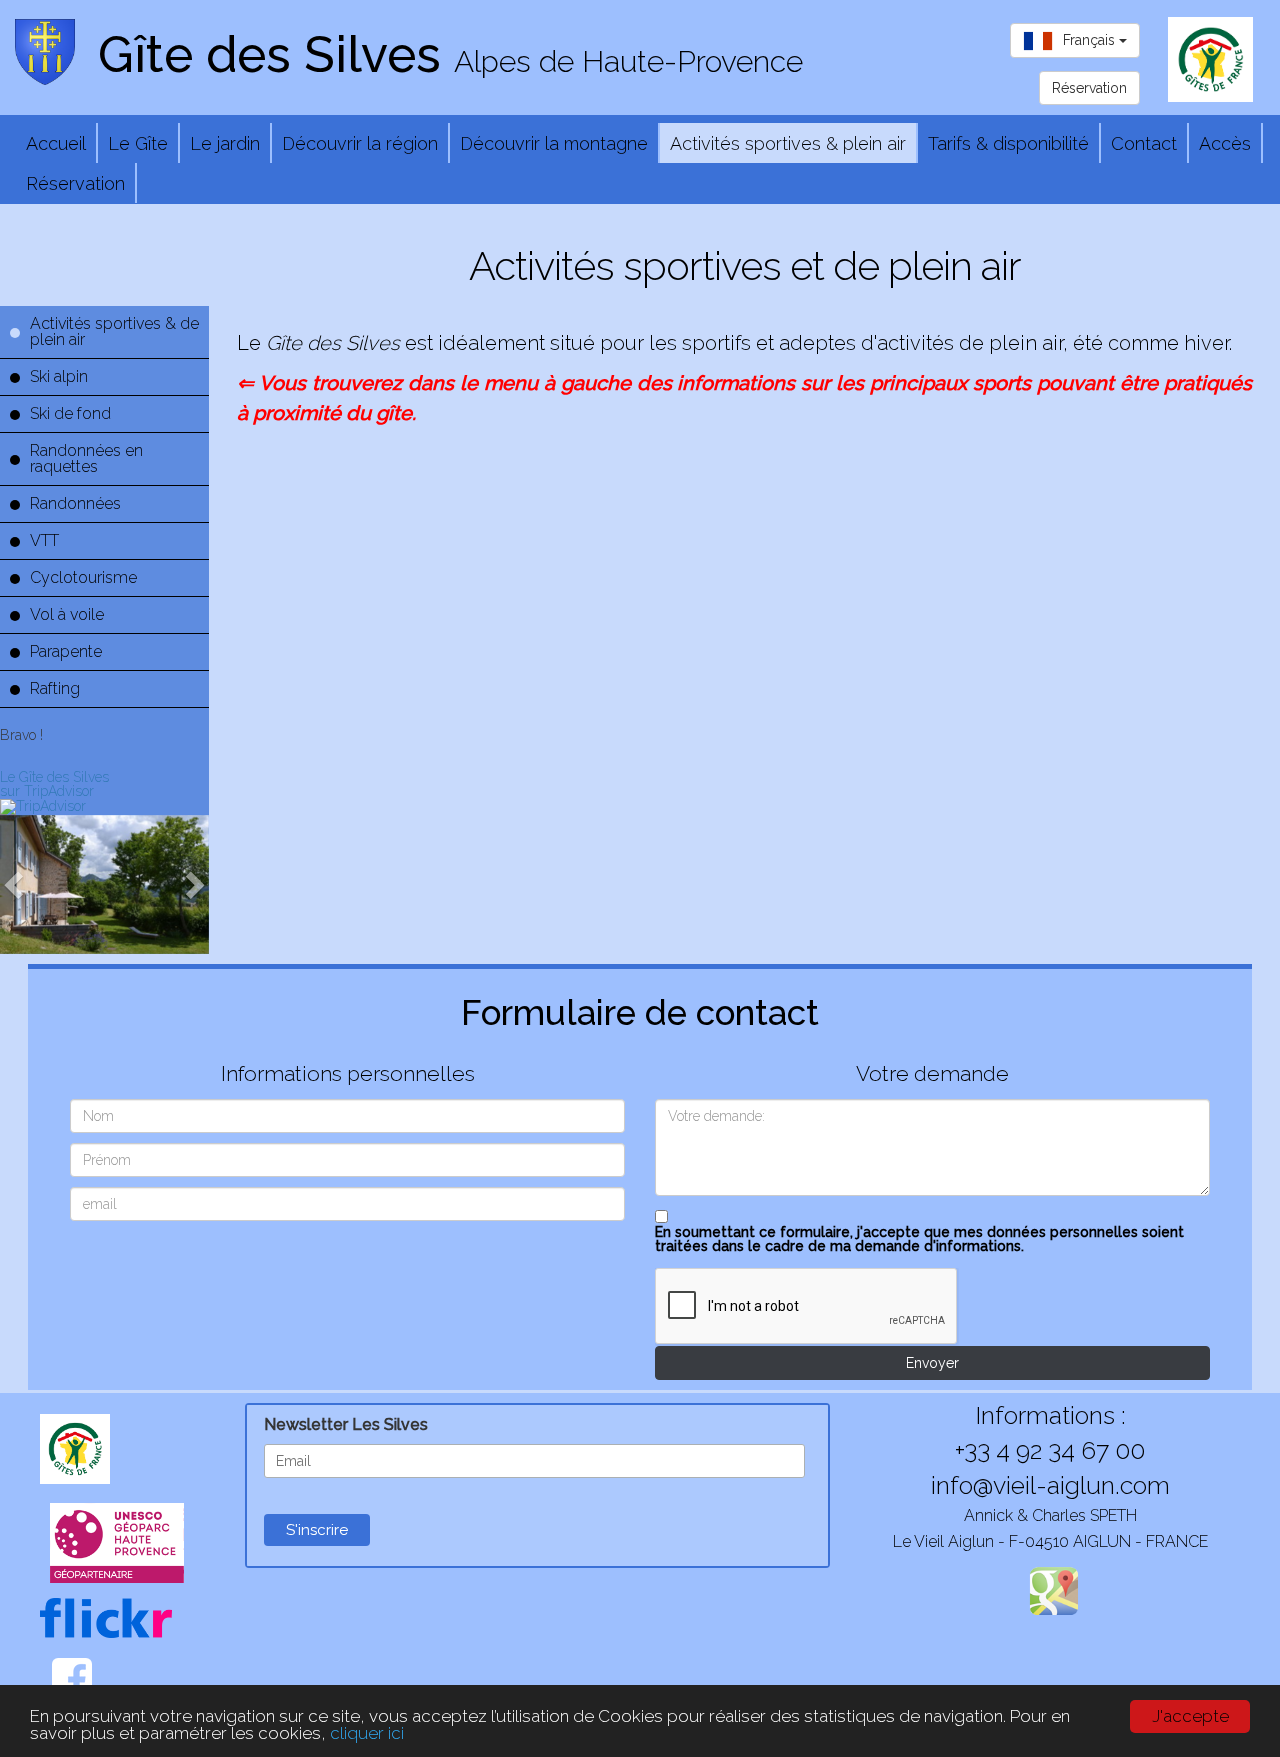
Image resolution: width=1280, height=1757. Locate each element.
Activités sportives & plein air (788, 144)
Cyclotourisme (83, 577)
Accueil (56, 144)
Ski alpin (59, 376)
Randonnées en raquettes (86, 458)
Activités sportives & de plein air (114, 331)
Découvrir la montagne (554, 144)
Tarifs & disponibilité (1008, 144)
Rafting (55, 688)
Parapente (66, 651)
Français (1091, 40)
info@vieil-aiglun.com (1050, 1485)
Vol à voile (67, 614)
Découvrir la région (360, 144)
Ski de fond (70, 413)
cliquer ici (367, 1733)
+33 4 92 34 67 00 (1050, 1450)
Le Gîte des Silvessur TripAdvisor (54, 784)
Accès (1225, 144)
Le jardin (225, 144)
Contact (1144, 144)
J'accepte (1190, 1716)
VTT (44, 540)
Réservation (75, 184)
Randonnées (75, 503)
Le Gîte (138, 144)
